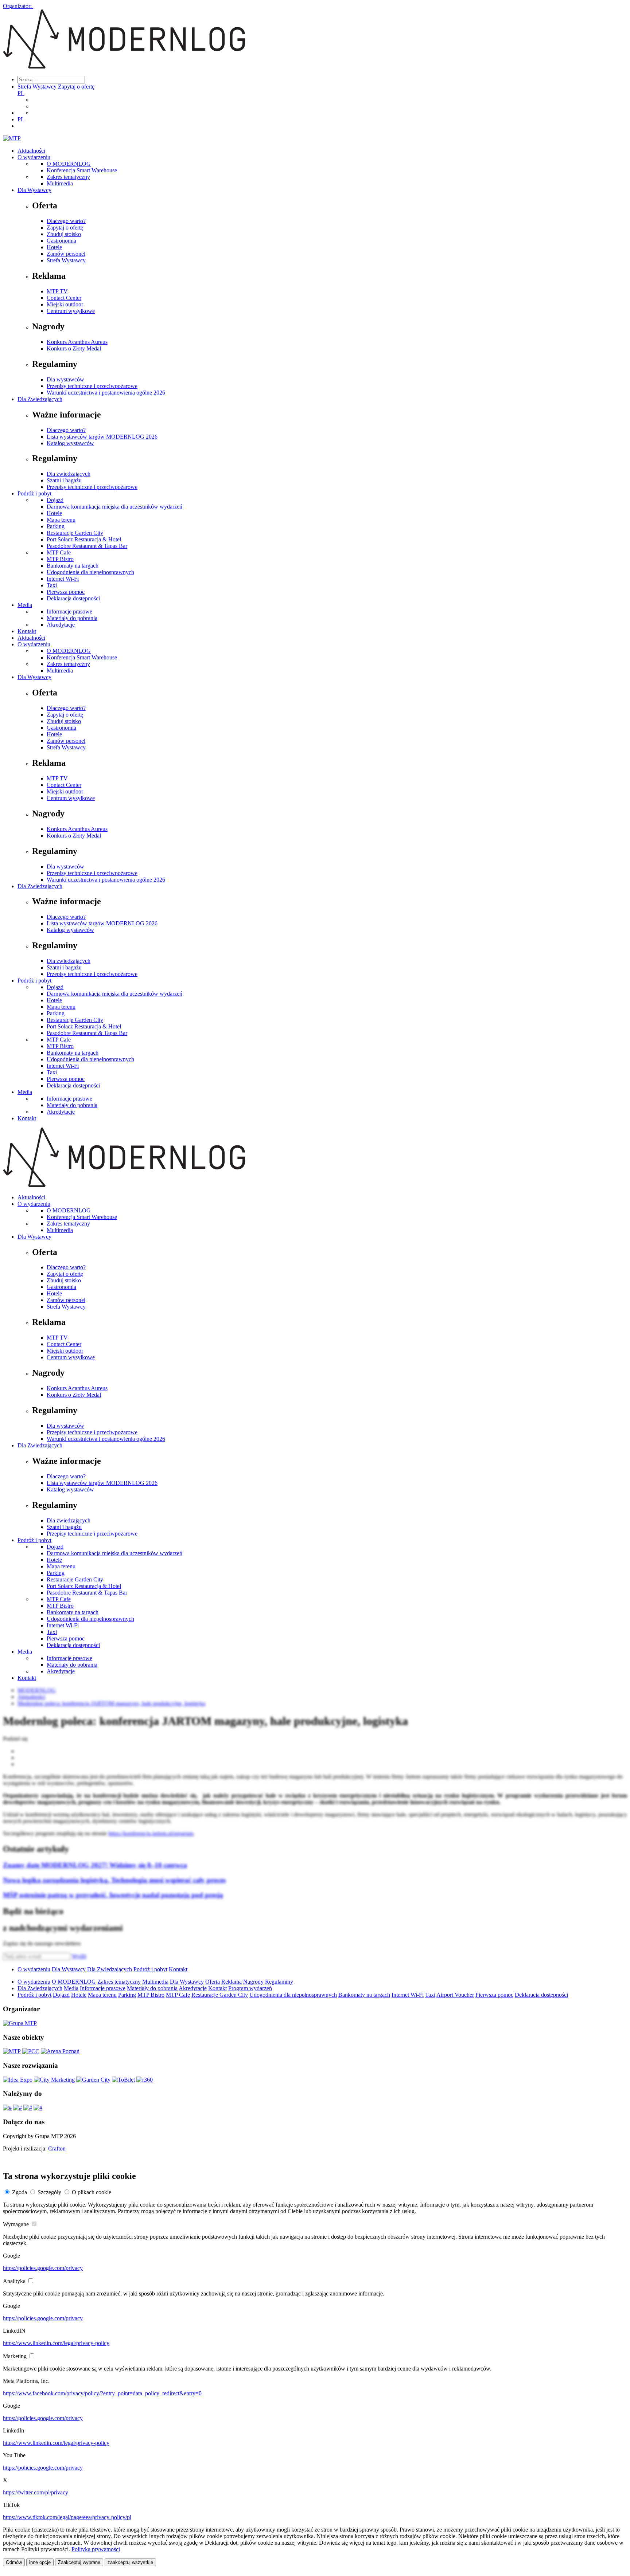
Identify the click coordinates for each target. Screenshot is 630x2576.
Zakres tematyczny (68, 177)
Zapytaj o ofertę (76, 87)
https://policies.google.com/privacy (43, 2268)
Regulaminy (279, 1982)
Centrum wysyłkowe (71, 311)
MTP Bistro (60, 559)
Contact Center (64, 298)
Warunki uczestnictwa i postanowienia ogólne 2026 (106, 393)
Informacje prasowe (69, 611)
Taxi (52, 585)
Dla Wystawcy (34, 190)
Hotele (54, 247)
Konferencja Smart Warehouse (82, 170)
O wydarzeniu (34, 157)
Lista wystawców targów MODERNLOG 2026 (102, 437)
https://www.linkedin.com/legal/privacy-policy (56, 2343)
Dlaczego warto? (66, 221)
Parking (56, 526)
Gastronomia (61, 241)
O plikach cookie (92, 2192)
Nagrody (253, 1982)
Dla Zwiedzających (40, 399)
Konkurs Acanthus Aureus (77, 342)
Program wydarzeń (250, 1988)
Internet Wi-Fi (63, 579)
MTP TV (57, 291)
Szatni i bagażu (64, 480)
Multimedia (60, 183)
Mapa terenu (61, 520)
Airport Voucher (455, 1995)
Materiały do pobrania (72, 618)
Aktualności (31, 151)
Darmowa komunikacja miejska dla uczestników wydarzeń (114, 507)
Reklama (232, 1982)
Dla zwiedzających (69, 474)
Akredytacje (61, 625)
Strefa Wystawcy (37, 87)
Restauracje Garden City (75, 533)
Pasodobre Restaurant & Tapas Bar (87, 546)
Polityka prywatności (96, 2549)
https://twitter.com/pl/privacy (36, 2492)
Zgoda (20, 2192)
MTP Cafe (59, 552)
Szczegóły (49, 2192)
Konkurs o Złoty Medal (74, 348)
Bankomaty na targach (73, 566)
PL (21, 93)
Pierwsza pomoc (66, 592)
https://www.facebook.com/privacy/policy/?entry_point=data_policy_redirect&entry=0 (102, 2393)
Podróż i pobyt (34, 493)
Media (25, 605)
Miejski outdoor (65, 304)
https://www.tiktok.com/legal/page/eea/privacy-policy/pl (67, 2517)
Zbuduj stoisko (64, 234)
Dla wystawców (65, 379)
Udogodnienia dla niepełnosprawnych (90, 572)
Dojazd (55, 500)
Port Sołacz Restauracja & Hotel (84, 539)
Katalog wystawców (70, 443)
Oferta (213, 1982)
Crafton (57, 2148)
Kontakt (27, 631)
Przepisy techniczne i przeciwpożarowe (92, 386)
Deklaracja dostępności (73, 598)
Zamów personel (66, 254)
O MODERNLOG (69, 164)
